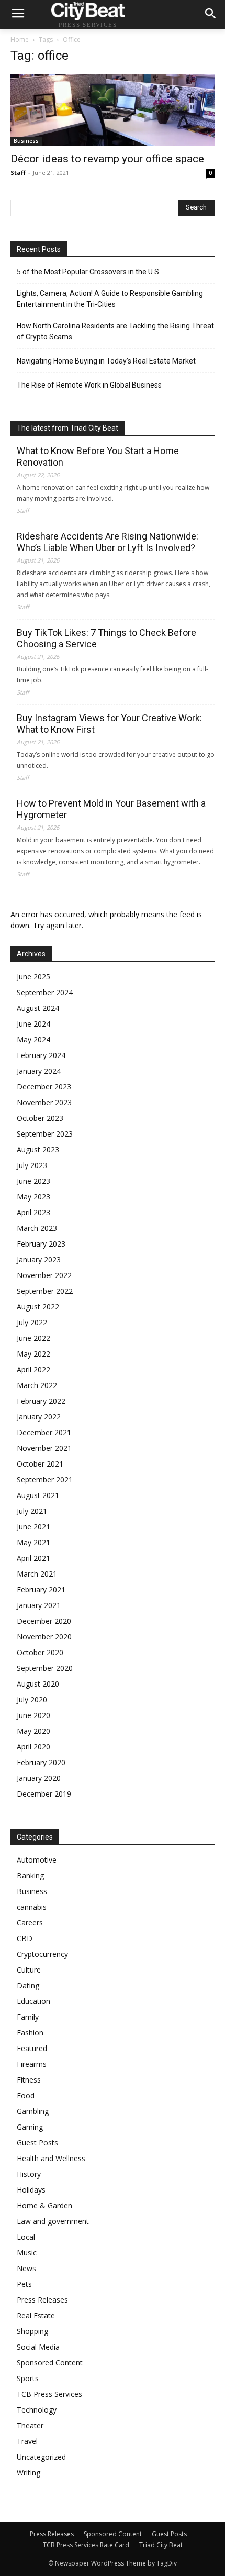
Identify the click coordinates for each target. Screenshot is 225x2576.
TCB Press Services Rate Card (86, 2545)
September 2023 (45, 1134)
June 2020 (33, 1715)
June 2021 (33, 1527)
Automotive (37, 1860)
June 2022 (33, 1338)
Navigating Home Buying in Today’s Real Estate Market (106, 361)
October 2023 (40, 1118)
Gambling (33, 2111)
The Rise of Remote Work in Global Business (89, 385)
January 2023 (39, 1259)
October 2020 (40, 1652)
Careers (30, 1923)
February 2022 (41, 1401)
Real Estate (36, 2315)
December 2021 (44, 1432)
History (29, 2174)
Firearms (32, 2064)
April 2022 (33, 1369)
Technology (37, 2410)
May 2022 (33, 1354)
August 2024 (38, 1008)
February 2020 (41, 1762)
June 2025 (33, 977)
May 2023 (33, 1197)
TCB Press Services (49, 2394)
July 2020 (32, 1699)
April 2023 (33, 1212)
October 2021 (40, 1464)
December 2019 (44, 1794)
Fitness (29, 2080)
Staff (18, 173)
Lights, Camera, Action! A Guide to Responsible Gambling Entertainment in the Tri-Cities (110, 299)
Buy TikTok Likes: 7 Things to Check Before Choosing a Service (106, 638)
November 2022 (44, 1275)
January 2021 (39, 1605)
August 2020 (38, 1684)
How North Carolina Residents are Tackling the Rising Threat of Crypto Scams (115, 331)
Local (26, 2237)
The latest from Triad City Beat (67, 428)
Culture (29, 1970)
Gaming (30, 2127)
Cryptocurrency (42, 1954)
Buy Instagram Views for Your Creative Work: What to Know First (109, 724)
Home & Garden (44, 2205)
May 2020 (33, 1731)
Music (27, 2253)
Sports (28, 2378)
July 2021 (32, 1511)
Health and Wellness (51, 2158)
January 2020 (39, 1778)
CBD (25, 1938)
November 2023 (44, 1102)
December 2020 (44, 1621)
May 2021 (33, 1542)
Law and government (53, 2221)
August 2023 (38, 1149)
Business (26, 141)
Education (33, 2001)
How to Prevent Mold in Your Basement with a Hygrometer (111, 809)
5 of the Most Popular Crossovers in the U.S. (89, 272)
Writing (29, 2473)
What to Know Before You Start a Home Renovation (98, 456)
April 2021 (33, 1558)
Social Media (38, 2347)
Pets (24, 2284)
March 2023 (37, 1228)
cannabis (32, 1907)
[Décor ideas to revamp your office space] (113, 110)
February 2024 (41, 1055)
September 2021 (45, 1479)
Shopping (32, 2331)
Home (20, 40)
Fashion (30, 2033)
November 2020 (44, 1637)
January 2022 (39, 1417)
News (26, 2268)
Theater (30, 2425)
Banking (30, 1875)
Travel (27, 2441)
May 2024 (33, 1039)
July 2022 (32, 1322)
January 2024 (39, 1071)
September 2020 (45, 1668)
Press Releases (42, 2300)
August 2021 (38, 1495)
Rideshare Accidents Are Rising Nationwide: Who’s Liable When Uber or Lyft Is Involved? (108, 542)
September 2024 (45, 992)
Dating (28, 1985)
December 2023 (44, 1087)
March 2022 (37, 1385)
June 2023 (33, 1181)
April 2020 (33, 1747)
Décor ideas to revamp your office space (107, 159)
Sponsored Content (50, 2363)
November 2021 (44, 1448)
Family (28, 2017)
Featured (32, 2048)
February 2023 (41, 1244)
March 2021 (37, 1574)
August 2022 (38, 1307)
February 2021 (41, 1589)
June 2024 (33, 1024)
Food (26, 2095)
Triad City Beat (161, 2545)
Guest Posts (37, 2143)
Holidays (31, 2190)
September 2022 (45, 1291)
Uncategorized (41, 2457)
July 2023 (32, 1165)
